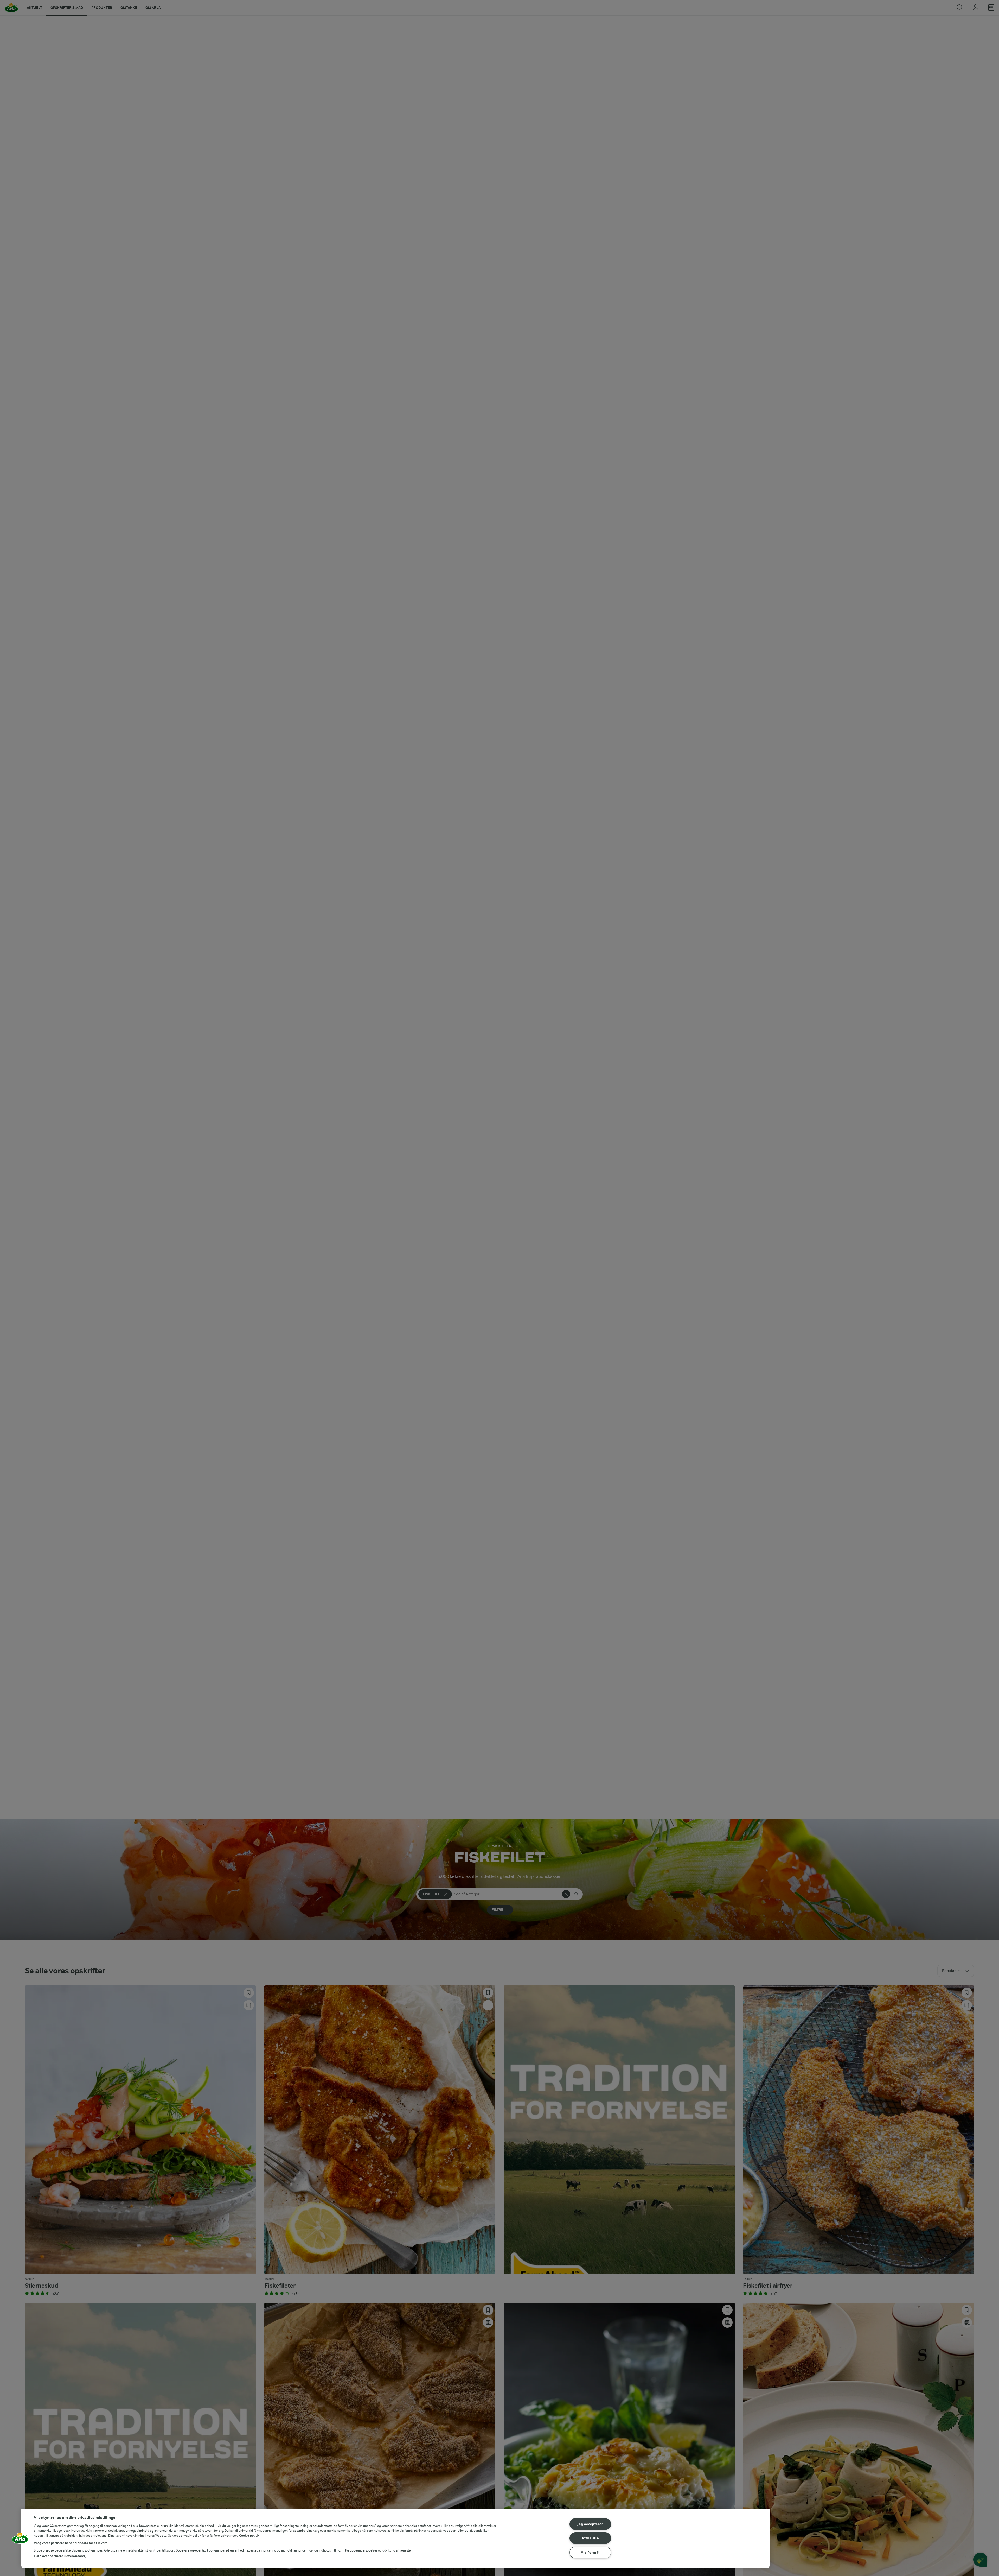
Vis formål (590, 2552)
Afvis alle (590, 2538)
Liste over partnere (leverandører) (60, 2556)
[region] (395, 2538)
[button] (20, 2540)
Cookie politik (249, 2536)
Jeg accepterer (590, 2524)
